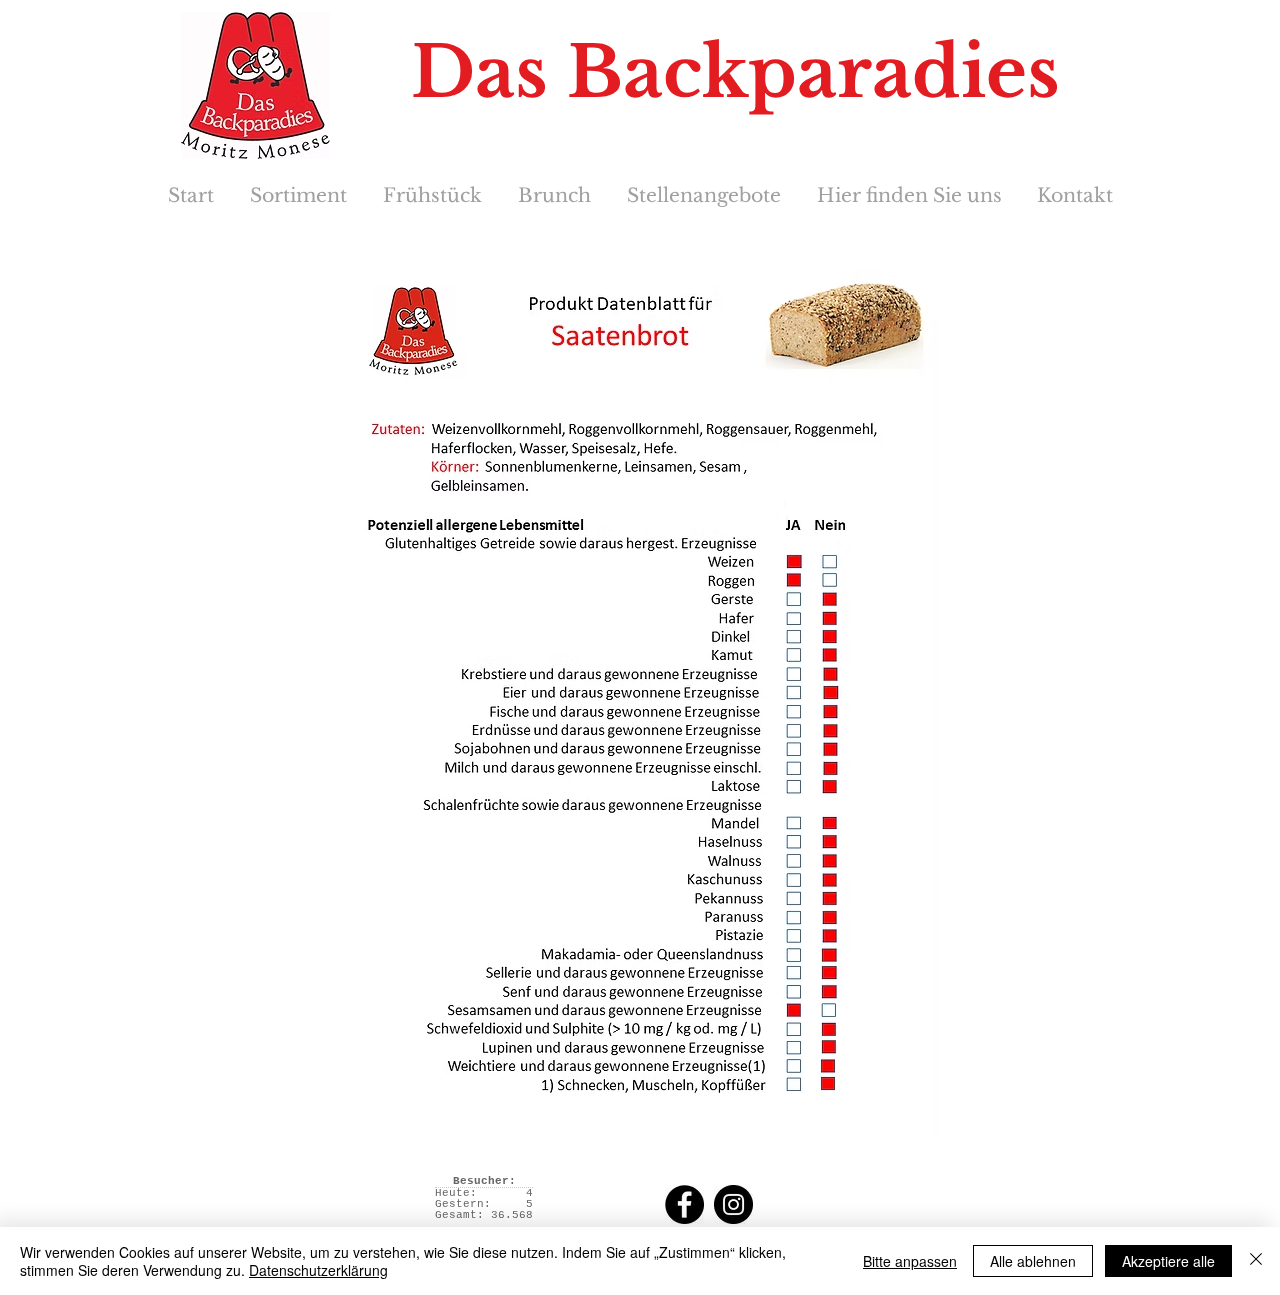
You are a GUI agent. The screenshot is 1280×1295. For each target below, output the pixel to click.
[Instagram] (733, 1204)
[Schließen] (1256, 1261)
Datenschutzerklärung (318, 1270)
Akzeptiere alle (1168, 1261)
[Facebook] (684, 1204)
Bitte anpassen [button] (910, 1261)
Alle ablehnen (1033, 1261)
